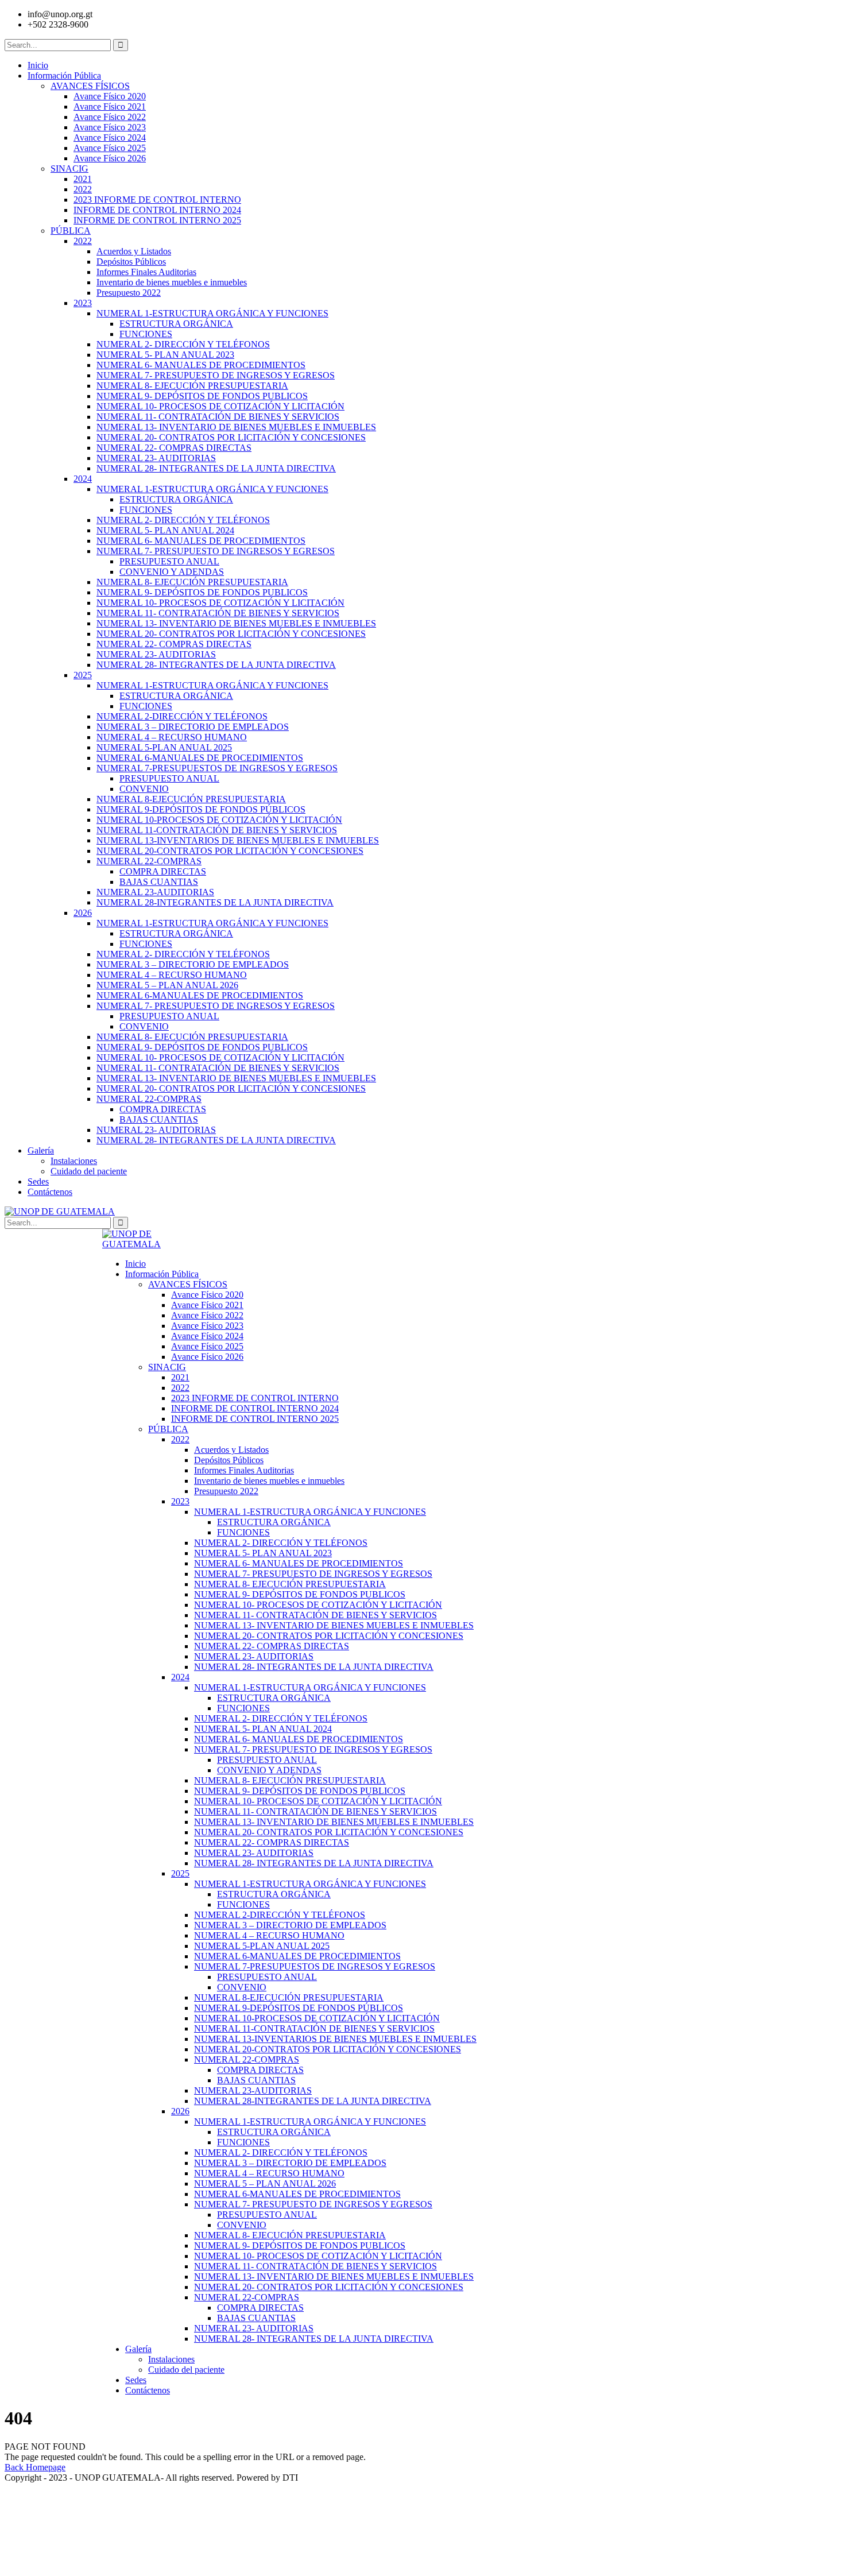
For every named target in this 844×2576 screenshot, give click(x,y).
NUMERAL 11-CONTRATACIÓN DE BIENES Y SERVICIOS (217, 830)
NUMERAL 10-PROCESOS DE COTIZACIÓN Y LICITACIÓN (219, 820)
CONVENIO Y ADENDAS (172, 572)
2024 (83, 479)
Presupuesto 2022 (129, 293)
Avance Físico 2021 (110, 107)
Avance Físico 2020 (110, 96)
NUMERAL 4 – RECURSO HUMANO (172, 737)
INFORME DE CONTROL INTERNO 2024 (157, 210)
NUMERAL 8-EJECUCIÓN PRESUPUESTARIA (191, 799)
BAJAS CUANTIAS (159, 882)
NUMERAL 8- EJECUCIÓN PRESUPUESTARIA (192, 386)
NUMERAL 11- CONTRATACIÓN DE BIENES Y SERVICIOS (218, 417)
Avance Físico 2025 (110, 148)
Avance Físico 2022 (110, 117)
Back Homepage (35, 2467)
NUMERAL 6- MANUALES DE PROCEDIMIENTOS (201, 365)
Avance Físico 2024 (110, 138)
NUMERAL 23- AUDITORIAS (156, 458)
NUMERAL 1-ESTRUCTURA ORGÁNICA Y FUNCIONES (212, 313)
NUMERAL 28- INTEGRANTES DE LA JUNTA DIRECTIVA (216, 468)
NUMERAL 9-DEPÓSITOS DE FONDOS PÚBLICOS (201, 809)
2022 (83, 189)
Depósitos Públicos (131, 262)
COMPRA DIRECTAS (163, 871)
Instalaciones (74, 1161)
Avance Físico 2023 (110, 127)
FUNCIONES (146, 334)
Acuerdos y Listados (134, 251)
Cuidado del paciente (89, 1171)
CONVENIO (144, 789)
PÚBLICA (71, 231)
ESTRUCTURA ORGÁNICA (176, 324)
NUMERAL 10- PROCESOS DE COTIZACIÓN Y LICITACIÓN (220, 406)
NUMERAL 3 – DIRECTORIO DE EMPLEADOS (193, 727)
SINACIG (69, 169)
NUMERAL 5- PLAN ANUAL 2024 (165, 530)
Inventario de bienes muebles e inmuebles (172, 282)
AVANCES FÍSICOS (90, 86)
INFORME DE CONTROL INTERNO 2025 (157, 220)
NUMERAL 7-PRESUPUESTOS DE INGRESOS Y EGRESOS (217, 768)
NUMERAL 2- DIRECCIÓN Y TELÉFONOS (183, 344)
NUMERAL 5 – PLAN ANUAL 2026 (167, 985)
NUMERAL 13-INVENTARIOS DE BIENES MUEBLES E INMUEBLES (238, 840)
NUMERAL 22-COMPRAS (149, 861)
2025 (83, 675)
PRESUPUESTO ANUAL (169, 561)
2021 (83, 179)
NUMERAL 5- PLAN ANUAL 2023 (165, 355)
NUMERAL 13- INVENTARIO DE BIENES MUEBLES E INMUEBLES (236, 427)
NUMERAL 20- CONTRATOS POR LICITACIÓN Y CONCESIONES (231, 437)
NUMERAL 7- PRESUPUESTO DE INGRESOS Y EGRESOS (216, 375)
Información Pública (64, 76)
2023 (83, 303)
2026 (83, 913)
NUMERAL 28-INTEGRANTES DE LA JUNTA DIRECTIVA (215, 902)
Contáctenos (50, 1192)
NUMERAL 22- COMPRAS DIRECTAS (174, 448)
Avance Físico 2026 (110, 158)
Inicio (38, 65)
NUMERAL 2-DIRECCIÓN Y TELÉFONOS (182, 716)
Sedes (38, 1181)
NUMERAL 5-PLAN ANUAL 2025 (164, 747)
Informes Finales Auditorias (146, 272)
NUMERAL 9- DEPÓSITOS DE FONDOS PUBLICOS (202, 396)
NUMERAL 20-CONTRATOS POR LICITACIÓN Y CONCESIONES (230, 851)
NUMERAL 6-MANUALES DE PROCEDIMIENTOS (200, 758)
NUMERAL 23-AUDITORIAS (155, 892)
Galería (41, 1150)
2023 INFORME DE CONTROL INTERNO (157, 200)
